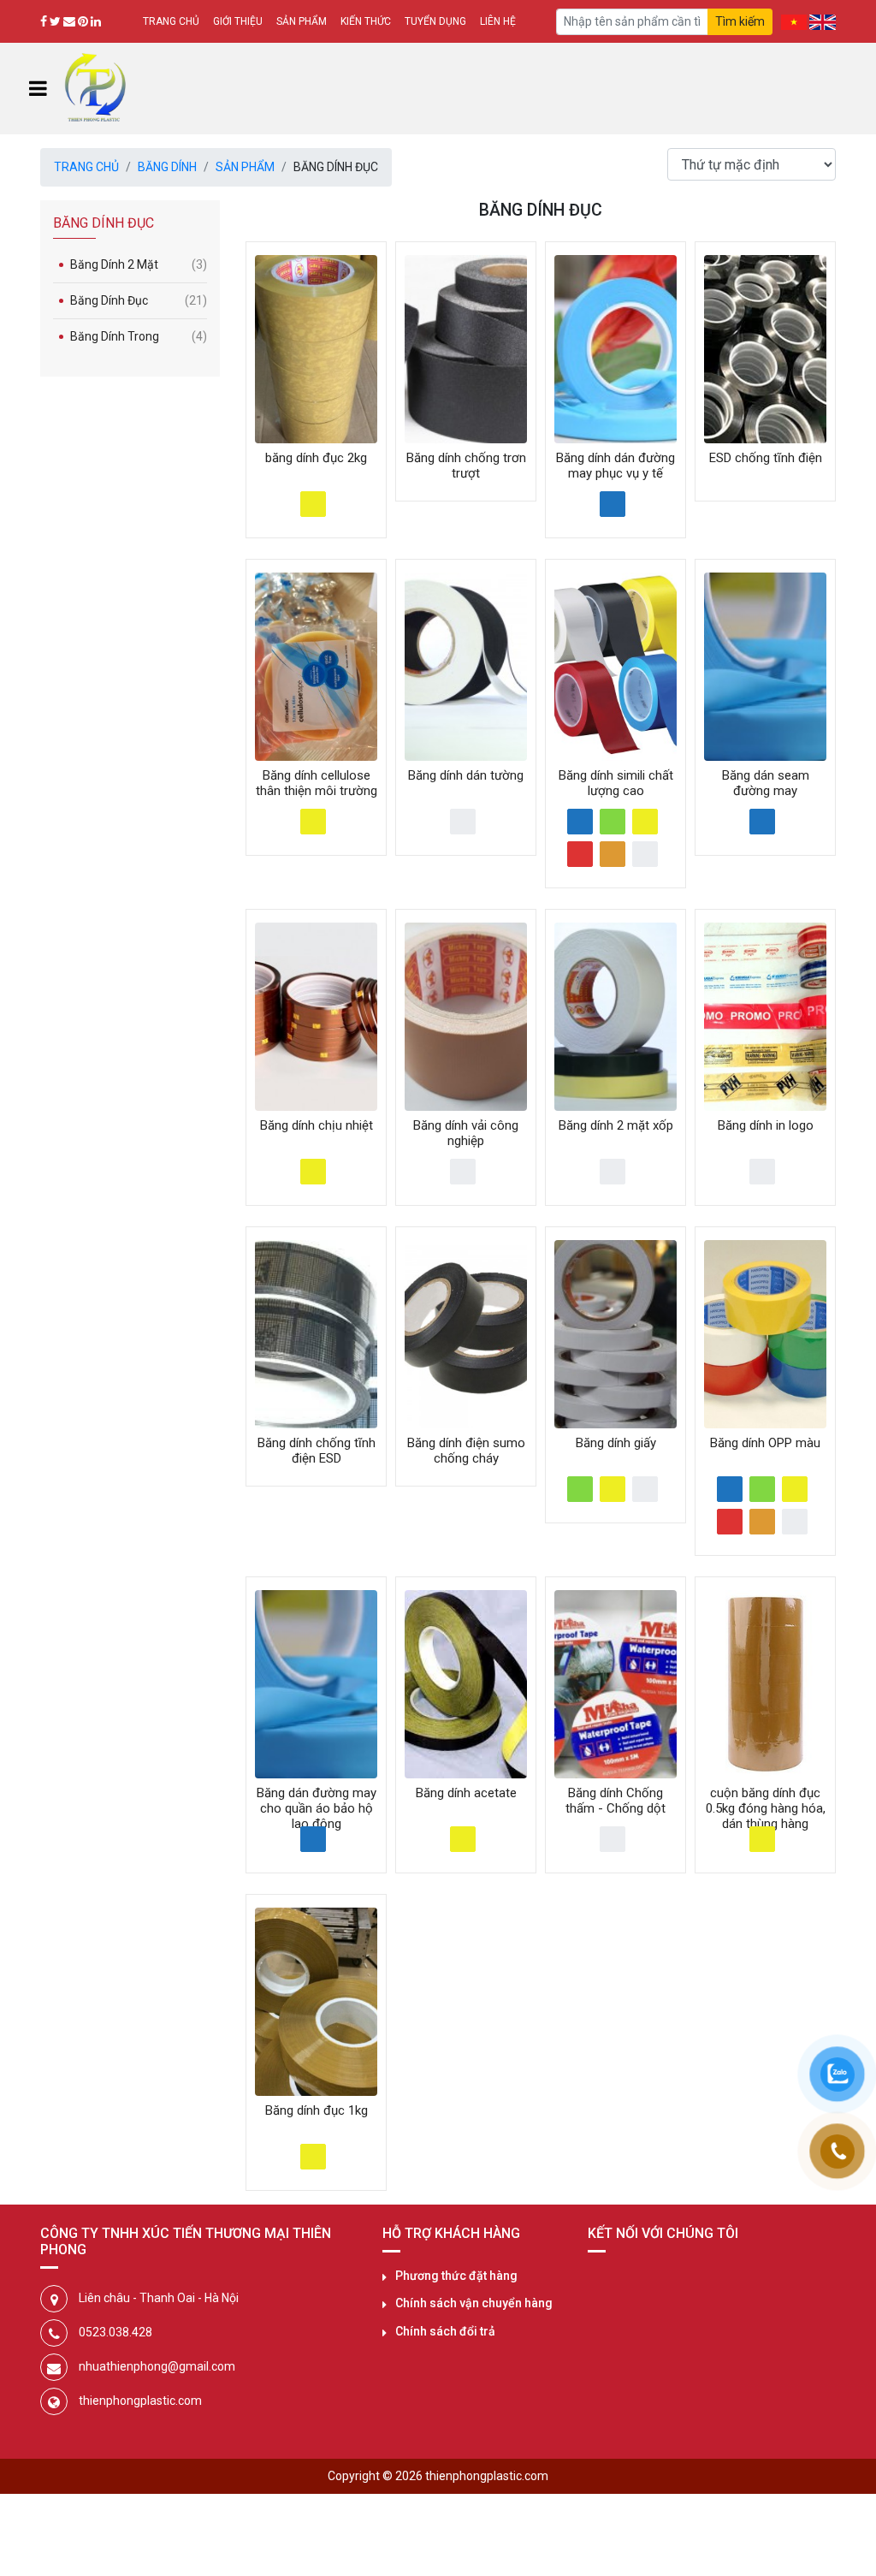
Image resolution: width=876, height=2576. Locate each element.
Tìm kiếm (740, 21)
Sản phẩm (302, 21)
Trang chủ (171, 21)
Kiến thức (366, 21)
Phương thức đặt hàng (456, 2276)
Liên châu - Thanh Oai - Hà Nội (159, 2298)
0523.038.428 (115, 2332)
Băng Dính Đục (139, 300)
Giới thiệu (238, 21)
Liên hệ (498, 21)
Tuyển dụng (435, 21)
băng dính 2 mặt (139, 264)
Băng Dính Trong (139, 336)
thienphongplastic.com (140, 2401)
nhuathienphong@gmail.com (157, 2366)
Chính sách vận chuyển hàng (474, 2303)
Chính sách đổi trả (445, 2331)
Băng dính (167, 167)
